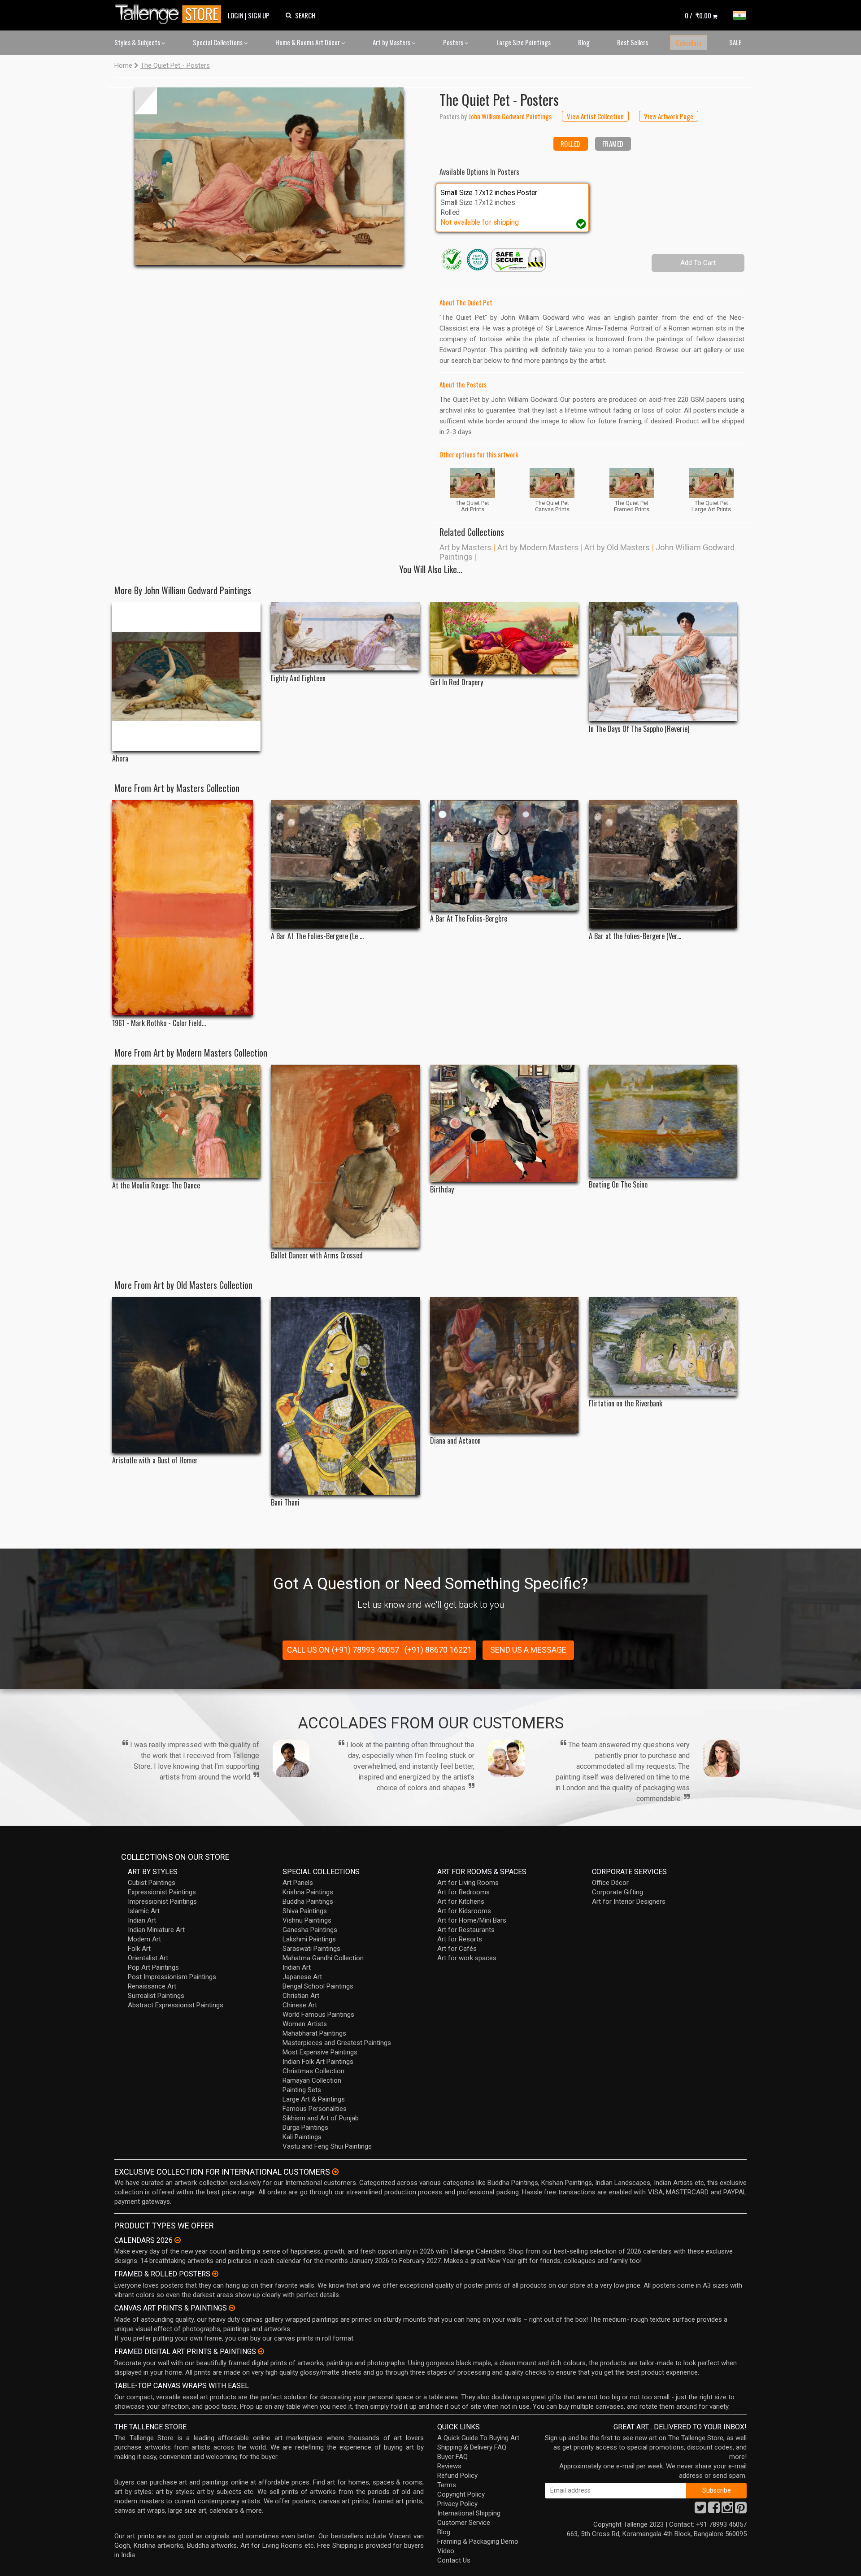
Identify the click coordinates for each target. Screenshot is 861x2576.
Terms (447, 2485)
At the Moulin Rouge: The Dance (156, 1186)
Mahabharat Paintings (314, 2033)
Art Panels (298, 1883)
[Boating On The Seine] (663, 1121)
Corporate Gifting (617, 1892)
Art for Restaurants (466, 1930)
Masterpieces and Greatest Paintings (337, 2043)
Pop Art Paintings (153, 1967)
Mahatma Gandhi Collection (323, 1958)
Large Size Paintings (524, 42)
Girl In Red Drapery (457, 682)
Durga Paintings (305, 2128)
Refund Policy (457, 2476)
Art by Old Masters (617, 547)
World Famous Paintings (318, 2015)
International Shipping (469, 2513)
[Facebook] (714, 2510)
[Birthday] (504, 1123)
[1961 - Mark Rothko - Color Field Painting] (186, 908)
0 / (698, 15)
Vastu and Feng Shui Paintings (327, 2146)
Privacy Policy (457, 2504)
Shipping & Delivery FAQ (472, 2447)
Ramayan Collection (312, 2080)
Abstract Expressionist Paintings (176, 2005)
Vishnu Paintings (307, 1920)
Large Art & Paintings (314, 2099)
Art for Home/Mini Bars (472, 1920)
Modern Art (144, 1939)
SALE (735, 42)
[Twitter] (700, 2510)
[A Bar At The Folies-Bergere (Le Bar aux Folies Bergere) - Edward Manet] (345, 864)
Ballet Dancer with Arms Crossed (317, 1255)
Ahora (120, 759)
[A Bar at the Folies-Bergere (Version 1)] (663, 864)
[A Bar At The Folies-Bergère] (504, 855)
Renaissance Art (152, 1986)
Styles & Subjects (138, 42)
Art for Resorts (460, 1939)
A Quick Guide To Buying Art (478, 2438)
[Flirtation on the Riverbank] (663, 1347)
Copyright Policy (461, 2494)
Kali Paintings (302, 2137)
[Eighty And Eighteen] (345, 636)
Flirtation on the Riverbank (626, 1403)
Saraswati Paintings (311, 1949)
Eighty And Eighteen (298, 678)
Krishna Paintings (308, 1892)
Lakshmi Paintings (309, 1939)
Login (236, 15)
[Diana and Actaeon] (504, 1365)
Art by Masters (392, 42)
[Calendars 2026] (178, 2240)
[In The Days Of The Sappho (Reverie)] (663, 662)
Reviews (449, 2466)
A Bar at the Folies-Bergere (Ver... (635, 936)
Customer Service (464, 2523)
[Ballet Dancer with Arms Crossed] (345, 1156)
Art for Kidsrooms (464, 1911)
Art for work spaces (467, 1958)
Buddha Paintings (308, 1902)
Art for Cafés (457, 1949)
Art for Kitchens (461, 1902)
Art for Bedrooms (463, 1892)
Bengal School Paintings (318, 1986)
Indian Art (142, 1920)
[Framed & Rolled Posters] (215, 2274)
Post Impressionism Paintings (172, 1977)
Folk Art (139, 1949)
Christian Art (301, 1996)
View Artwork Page (669, 116)
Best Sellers (633, 42)
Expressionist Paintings (162, 1892)
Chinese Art (300, 2005)
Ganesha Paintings (310, 1930)
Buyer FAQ (452, 2457)
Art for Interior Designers (629, 1902)
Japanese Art (302, 1977)
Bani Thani (285, 1503)
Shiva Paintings (305, 1911)
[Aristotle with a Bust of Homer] (186, 1375)
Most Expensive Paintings (320, 2052)
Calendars (689, 43)
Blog (584, 42)
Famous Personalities (315, 2109)
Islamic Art (144, 1911)
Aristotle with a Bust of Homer (155, 1460)
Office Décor (610, 1883)
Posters (454, 42)
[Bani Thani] (345, 1396)
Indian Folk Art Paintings (318, 2062)
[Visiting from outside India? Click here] (335, 2172)
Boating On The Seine (618, 1185)
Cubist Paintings (152, 1883)
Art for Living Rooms (468, 1883)
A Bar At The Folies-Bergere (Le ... (317, 936)
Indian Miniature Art (156, 1930)
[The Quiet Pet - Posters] (269, 176)
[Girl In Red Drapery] (504, 638)
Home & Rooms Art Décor (308, 42)
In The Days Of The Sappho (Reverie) (639, 729)
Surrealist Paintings (156, 1996)
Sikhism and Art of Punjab (321, 2118)
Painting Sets (302, 2090)
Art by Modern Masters (538, 547)
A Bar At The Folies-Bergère (469, 919)
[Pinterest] (741, 2510)
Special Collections (218, 42)
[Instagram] (727, 2510)
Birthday (442, 1190)
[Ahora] (186, 677)
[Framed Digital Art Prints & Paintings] (261, 2351)
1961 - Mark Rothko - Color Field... (159, 1023)
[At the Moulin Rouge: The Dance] (186, 1121)
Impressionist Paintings (162, 1902)
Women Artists (305, 2024)
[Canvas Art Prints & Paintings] (232, 2308)
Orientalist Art (148, 1958)
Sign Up (259, 15)
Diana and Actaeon (455, 1441)
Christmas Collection (313, 2071)
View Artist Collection (595, 116)
